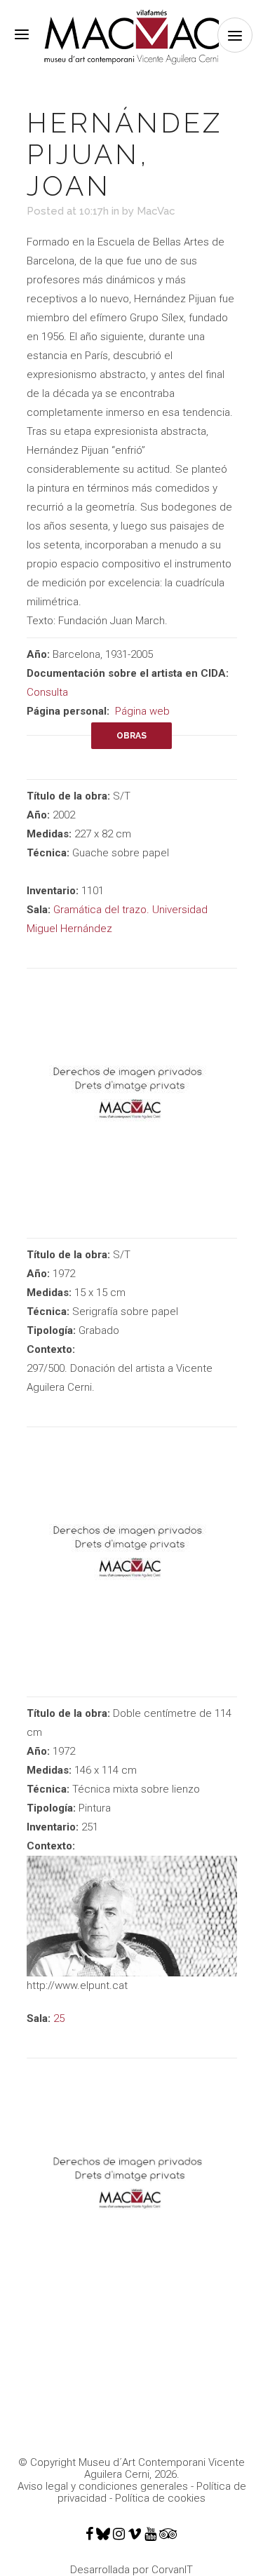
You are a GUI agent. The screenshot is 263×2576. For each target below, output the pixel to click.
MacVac (156, 211)
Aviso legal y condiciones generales (103, 2486)
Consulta (47, 692)
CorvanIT (172, 2570)
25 (59, 2018)
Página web (142, 711)
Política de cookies (160, 2498)
